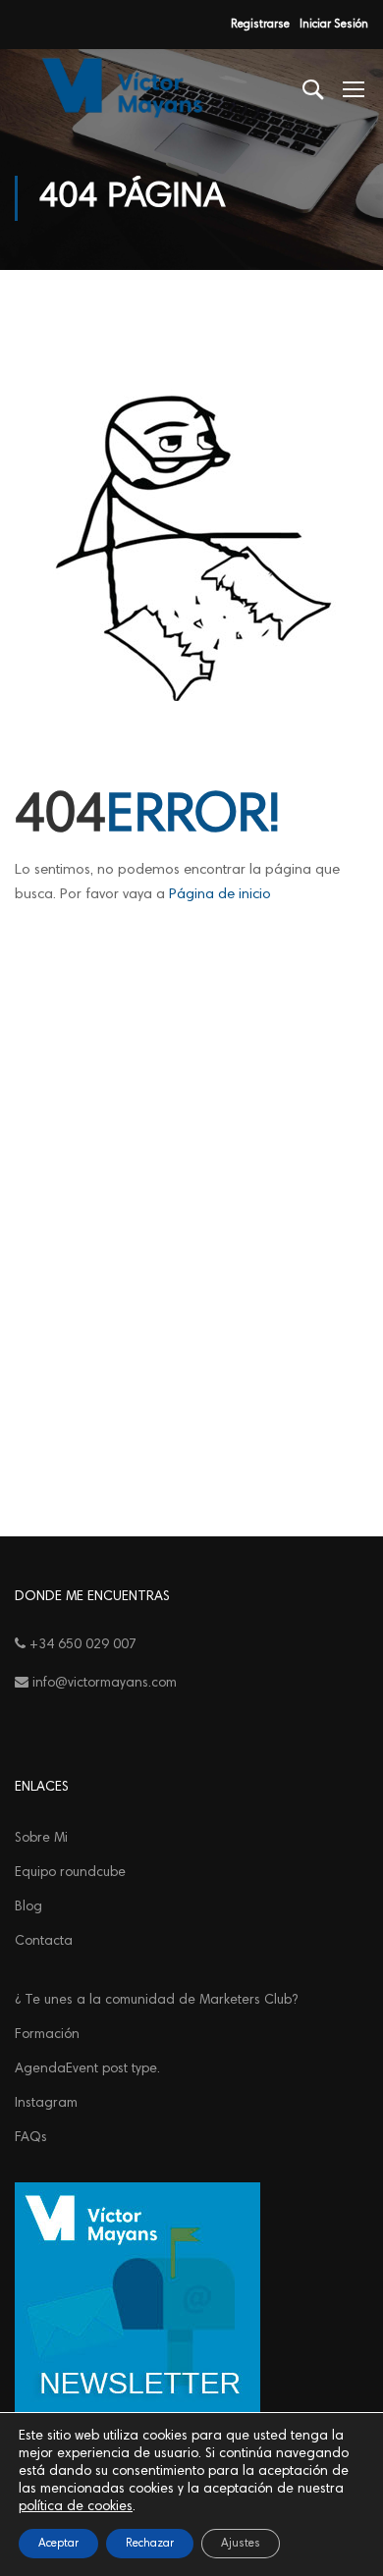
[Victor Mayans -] (119, 88)
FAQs (31, 2138)
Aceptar (58, 2544)
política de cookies (76, 2507)
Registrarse (260, 25)
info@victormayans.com (103, 1684)
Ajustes (241, 2544)
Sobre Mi (41, 1839)
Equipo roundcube (70, 1873)
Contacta (44, 1942)
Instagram (46, 2104)
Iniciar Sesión (334, 25)
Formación (47, 2035)
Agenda (87, 2069)
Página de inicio (220, 895)
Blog (28, 1907)
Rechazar (150, 2544)
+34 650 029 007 (81, 1645)
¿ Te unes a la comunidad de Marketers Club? (156, 2001)
